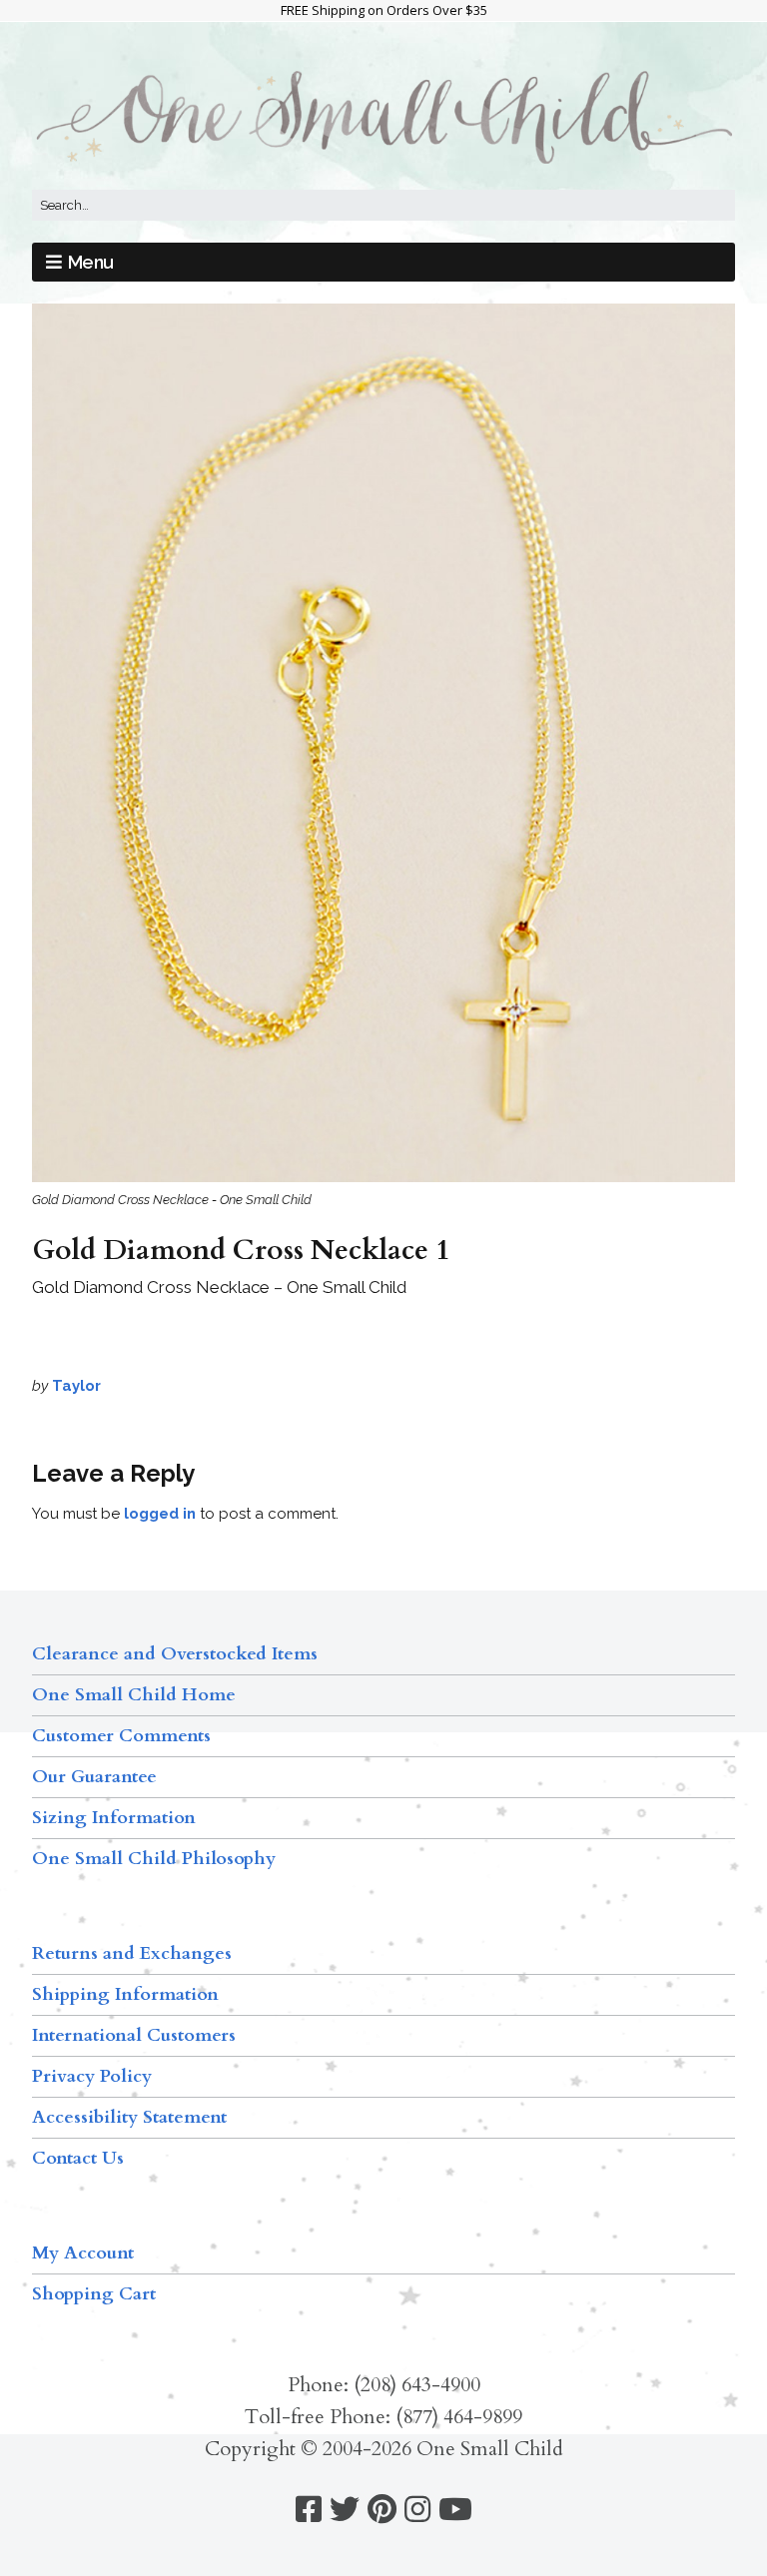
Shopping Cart (94, 2294)
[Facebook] (309, 2510)
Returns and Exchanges (132, 1953)
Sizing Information (114, 1818)
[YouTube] (455, 2510)
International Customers (134, 2035)
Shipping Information (125, 1994)
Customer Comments (121, 1736)
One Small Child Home (134, 1695)
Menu (91, 262)
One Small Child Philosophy (154, 1859)
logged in (160, 1514)
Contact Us (78, 2158)
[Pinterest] (382, 2510)
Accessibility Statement (129, 2117)
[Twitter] (345, 2510)
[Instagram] (417, 2510)
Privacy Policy (92, 2076)
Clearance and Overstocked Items (175, 1654)
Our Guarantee (94, 1777)
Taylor (76, 1386)
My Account (83, 2253)
